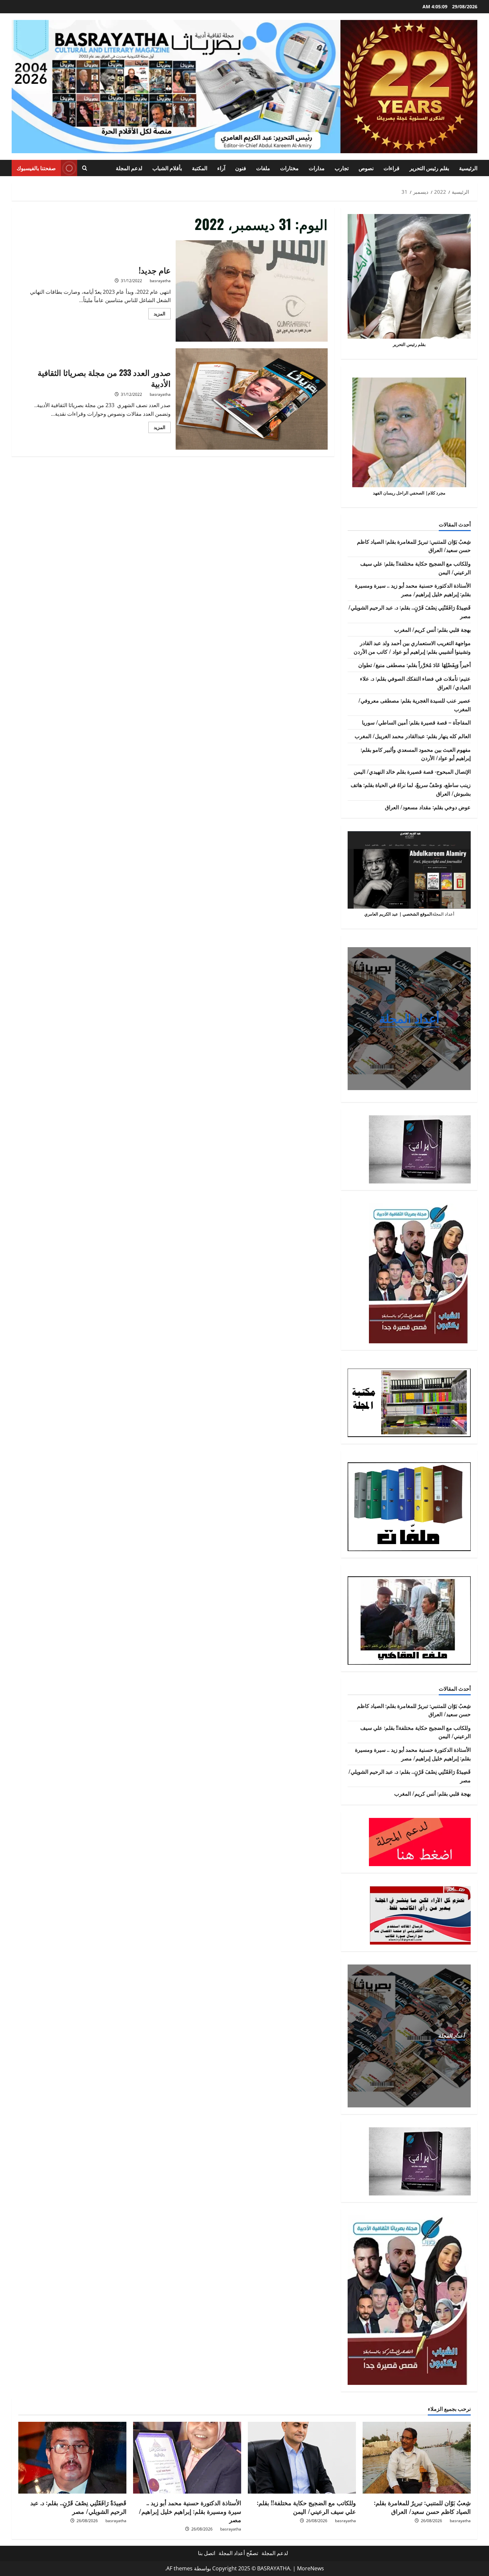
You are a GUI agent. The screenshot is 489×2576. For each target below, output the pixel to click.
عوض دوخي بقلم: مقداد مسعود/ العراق (428, 807)
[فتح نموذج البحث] (85, 168)
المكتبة (200, 168)
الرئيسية (468, 168)
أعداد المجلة (409, 1018)
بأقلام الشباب (167, 168)
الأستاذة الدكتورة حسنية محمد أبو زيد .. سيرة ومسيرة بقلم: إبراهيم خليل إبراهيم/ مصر (413, 590)
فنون (241, 168)
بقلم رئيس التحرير (429, 168)
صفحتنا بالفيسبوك (36, 168)
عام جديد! (252, 291)
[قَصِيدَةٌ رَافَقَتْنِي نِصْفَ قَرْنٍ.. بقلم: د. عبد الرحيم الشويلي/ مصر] (72, 2458)
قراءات (392, 168)
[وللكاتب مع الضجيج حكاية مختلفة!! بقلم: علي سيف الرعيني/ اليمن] (302, 2458)
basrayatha (160, 281)
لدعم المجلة (129, 168)
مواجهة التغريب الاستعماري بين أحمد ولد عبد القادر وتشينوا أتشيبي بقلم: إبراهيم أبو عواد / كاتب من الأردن (412, 647)
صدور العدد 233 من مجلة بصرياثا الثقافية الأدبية (252, 399)
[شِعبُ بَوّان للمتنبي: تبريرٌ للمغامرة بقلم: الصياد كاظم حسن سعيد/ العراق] (417, 2458)
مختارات (289, 168)
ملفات (263, 168)
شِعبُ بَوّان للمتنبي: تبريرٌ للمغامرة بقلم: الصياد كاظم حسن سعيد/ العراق (422, 2507)
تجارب (342, 168)
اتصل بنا (207, 2553)
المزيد (157, 315)
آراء (221, 168)
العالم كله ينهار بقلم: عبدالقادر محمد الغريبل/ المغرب (413, 736)
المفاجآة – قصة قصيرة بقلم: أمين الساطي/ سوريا (416, 722)
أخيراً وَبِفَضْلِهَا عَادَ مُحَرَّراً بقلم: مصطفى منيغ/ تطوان (414, 665)
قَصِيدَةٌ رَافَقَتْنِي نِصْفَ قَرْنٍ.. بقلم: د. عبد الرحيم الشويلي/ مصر (78, 2507)
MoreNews (311, 2568)
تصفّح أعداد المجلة (238, 2553)
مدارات (317, 168)
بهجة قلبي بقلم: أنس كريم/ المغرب (432, 629)
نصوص (366, 168)
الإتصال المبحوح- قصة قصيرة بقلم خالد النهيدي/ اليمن (412, 771)
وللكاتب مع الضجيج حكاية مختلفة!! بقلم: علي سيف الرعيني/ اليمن (306, 2507)
